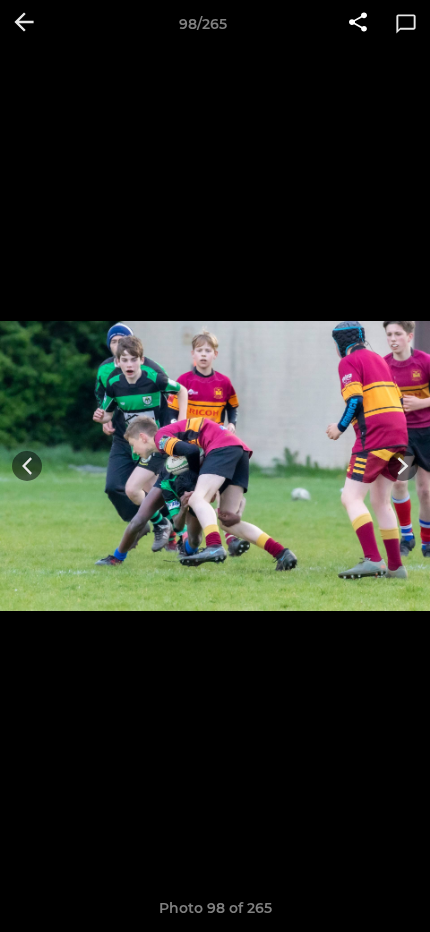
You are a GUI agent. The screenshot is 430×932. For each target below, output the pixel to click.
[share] (358, 24)
